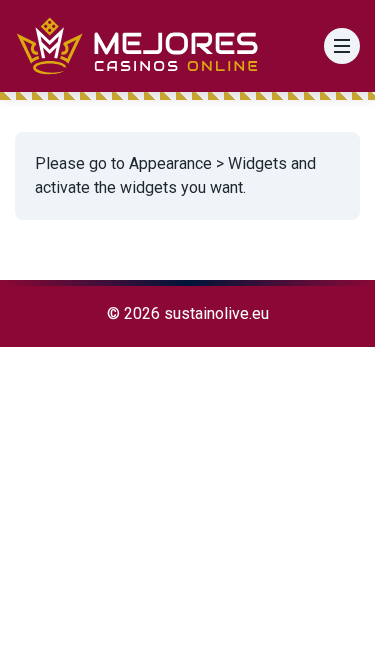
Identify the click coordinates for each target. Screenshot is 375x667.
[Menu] (342, 46)
